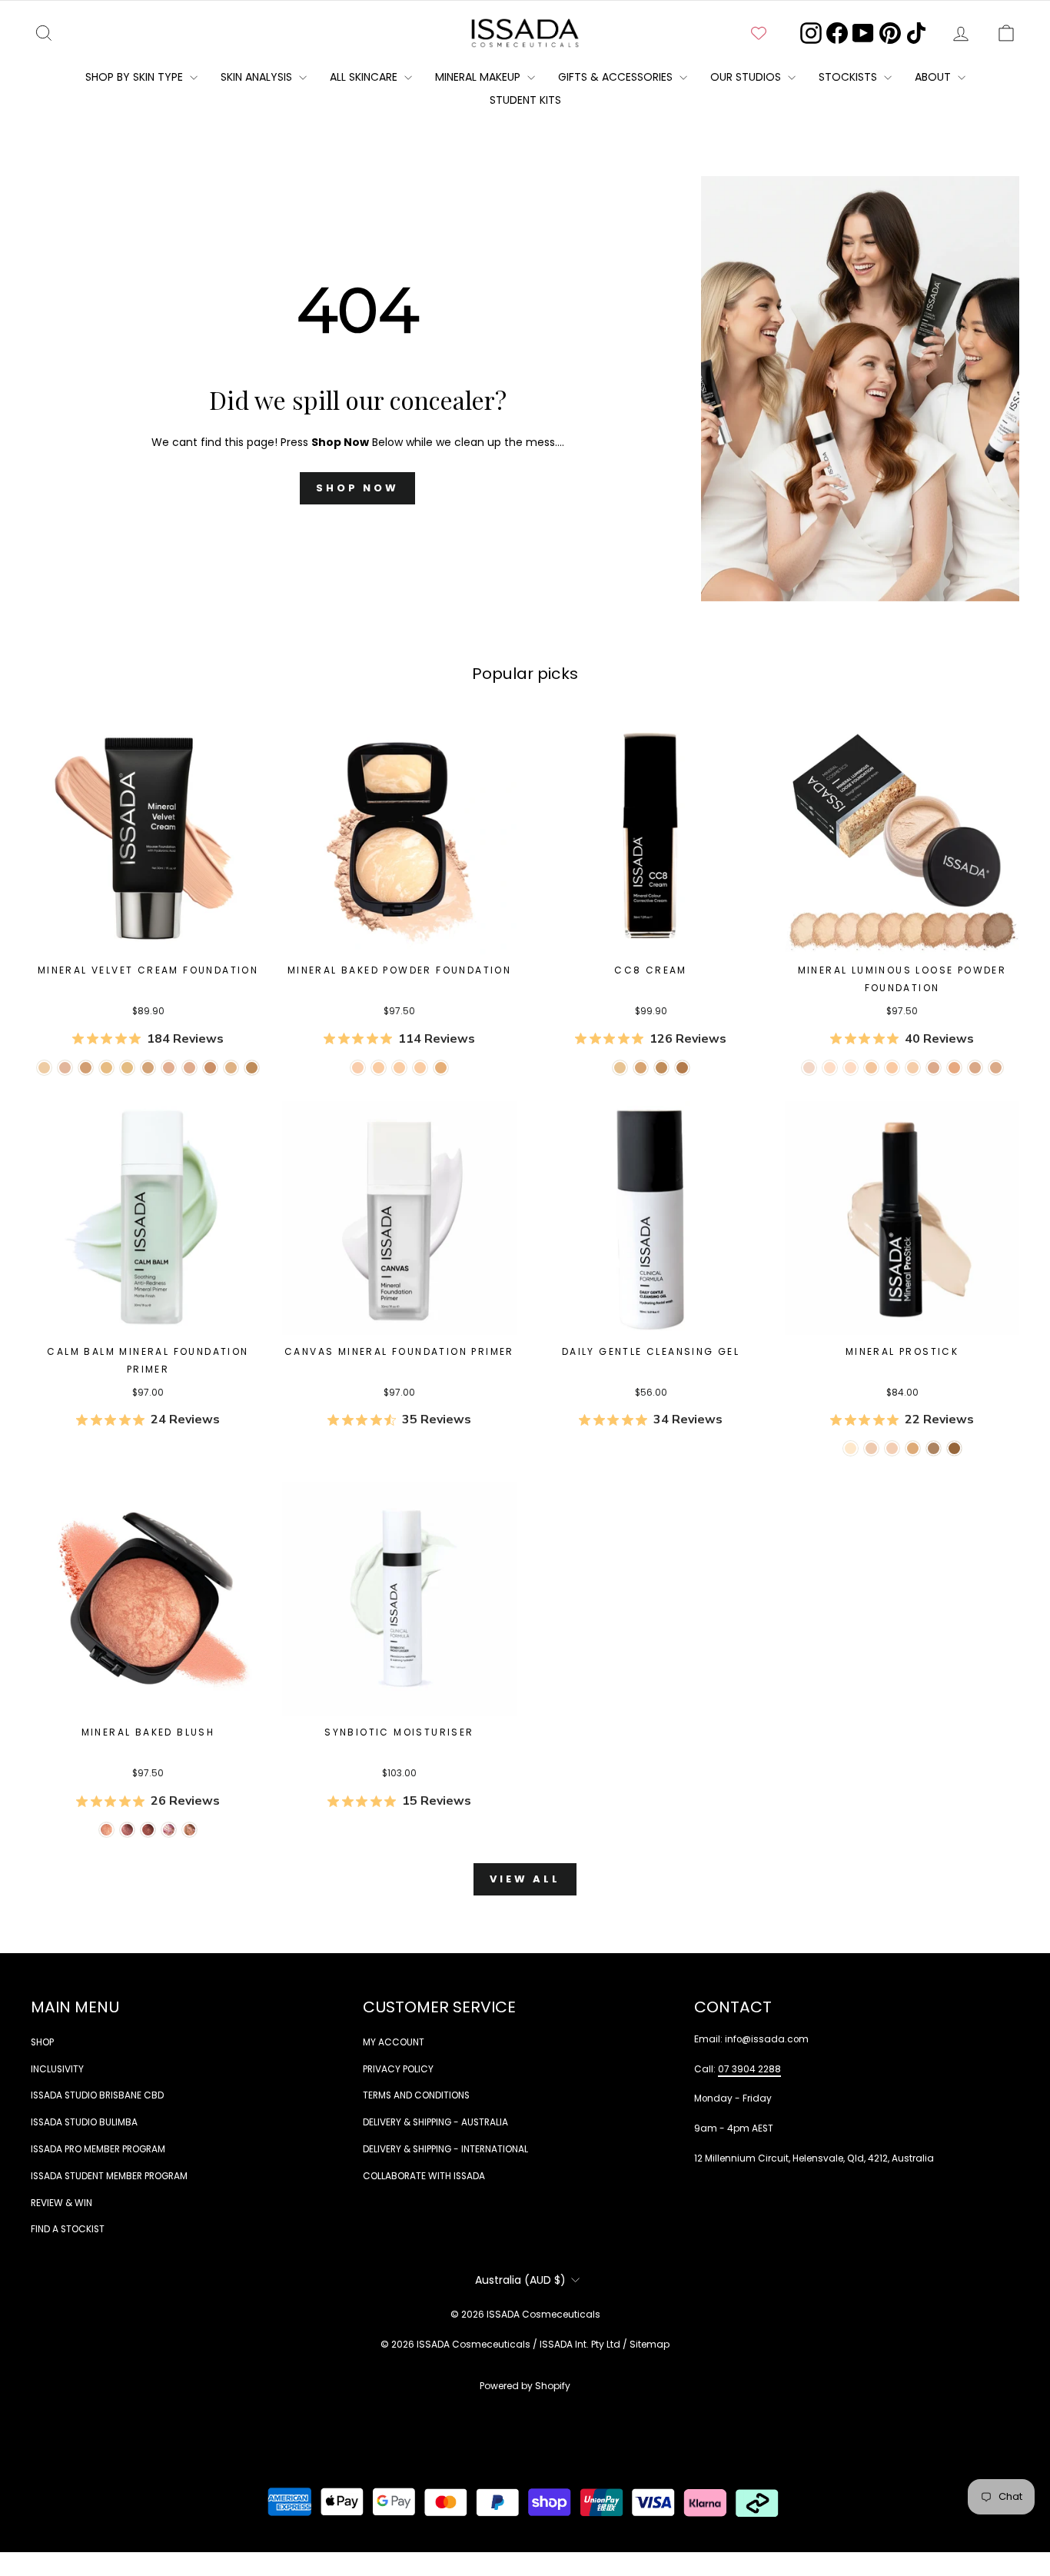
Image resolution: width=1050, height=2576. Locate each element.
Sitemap (650, 2344)
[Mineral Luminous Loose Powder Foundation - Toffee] (996, 1068)
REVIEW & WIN (61, 2203)
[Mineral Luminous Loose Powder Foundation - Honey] (871, 1068)
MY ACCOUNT (394, 2042)
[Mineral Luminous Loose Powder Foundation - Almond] (892, 1068)
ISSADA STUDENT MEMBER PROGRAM (109, 2176)
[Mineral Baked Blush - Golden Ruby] (148, 1830)
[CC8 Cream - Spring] (682, 1068)
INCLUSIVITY (57, 2069)
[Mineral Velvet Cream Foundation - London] (65, 1068)
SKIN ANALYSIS (258, 77)
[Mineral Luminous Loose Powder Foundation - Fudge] (975, 1068)
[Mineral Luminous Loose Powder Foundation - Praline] (954, 1068)
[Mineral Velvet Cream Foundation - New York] (86, 1068)
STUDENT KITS (525, 100)
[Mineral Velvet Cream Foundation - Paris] (106, 1068)
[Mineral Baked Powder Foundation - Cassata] (379, 1068)
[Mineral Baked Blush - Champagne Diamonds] (106, 1830)
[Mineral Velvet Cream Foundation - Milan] (169, 1068)
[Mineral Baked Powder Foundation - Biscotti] (420, 1068)
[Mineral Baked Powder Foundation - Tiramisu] (441, 1068)
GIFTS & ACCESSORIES (617, 77)
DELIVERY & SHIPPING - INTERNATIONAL (445, 2149)
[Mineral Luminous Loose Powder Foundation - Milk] (809, 1068)
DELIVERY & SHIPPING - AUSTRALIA (435, 2122)
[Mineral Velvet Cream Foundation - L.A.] (148, 1068)
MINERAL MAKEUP (479, 77)
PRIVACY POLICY (398, 2069)
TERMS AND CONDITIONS (416, 2095)
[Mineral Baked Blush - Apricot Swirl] (189, 1830)
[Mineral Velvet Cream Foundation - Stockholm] (44, 1068)
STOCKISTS (849, 77)
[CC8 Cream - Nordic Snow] (620, 1068)
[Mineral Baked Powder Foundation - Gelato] (399, 1068)
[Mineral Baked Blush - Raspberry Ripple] (169, 1830)
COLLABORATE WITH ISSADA (424, 2176)
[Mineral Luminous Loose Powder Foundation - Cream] (830, 1068)
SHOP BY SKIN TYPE (136, 77)
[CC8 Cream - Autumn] (661, 1068)
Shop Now (357, 488)
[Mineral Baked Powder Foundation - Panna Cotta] (358, 1068)
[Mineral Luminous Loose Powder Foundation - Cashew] (913, 1068)
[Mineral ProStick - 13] (954, 1448)
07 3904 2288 (749, 2069)
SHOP (42, 2042)
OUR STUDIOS (747, 77)
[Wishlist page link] (759, 33)
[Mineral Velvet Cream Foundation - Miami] (231, 1068)
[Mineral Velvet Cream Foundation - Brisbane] (127, 1068)
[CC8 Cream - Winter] (641, 1068)
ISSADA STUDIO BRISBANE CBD (97, 2095)
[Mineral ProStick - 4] (892, 1448)
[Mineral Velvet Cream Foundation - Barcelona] (210, 1068)
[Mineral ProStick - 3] (871, 1448)
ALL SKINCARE (365, 77)
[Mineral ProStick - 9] (913, 1448)
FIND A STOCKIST (68, 2229)
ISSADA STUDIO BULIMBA (84, 2122)
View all (525, 1879)
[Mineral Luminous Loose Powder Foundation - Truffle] (934, 1068)
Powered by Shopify (525, 2386)
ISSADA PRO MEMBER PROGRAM (98, 2149)
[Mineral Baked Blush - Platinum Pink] (127, 1830)
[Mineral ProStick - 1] (851, 1448)
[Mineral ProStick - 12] (934, 1448)
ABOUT (934, 77)
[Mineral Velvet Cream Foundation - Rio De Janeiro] (189, 1068)
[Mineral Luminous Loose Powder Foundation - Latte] (851, 1068)
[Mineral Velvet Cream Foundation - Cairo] (252, 1068)
